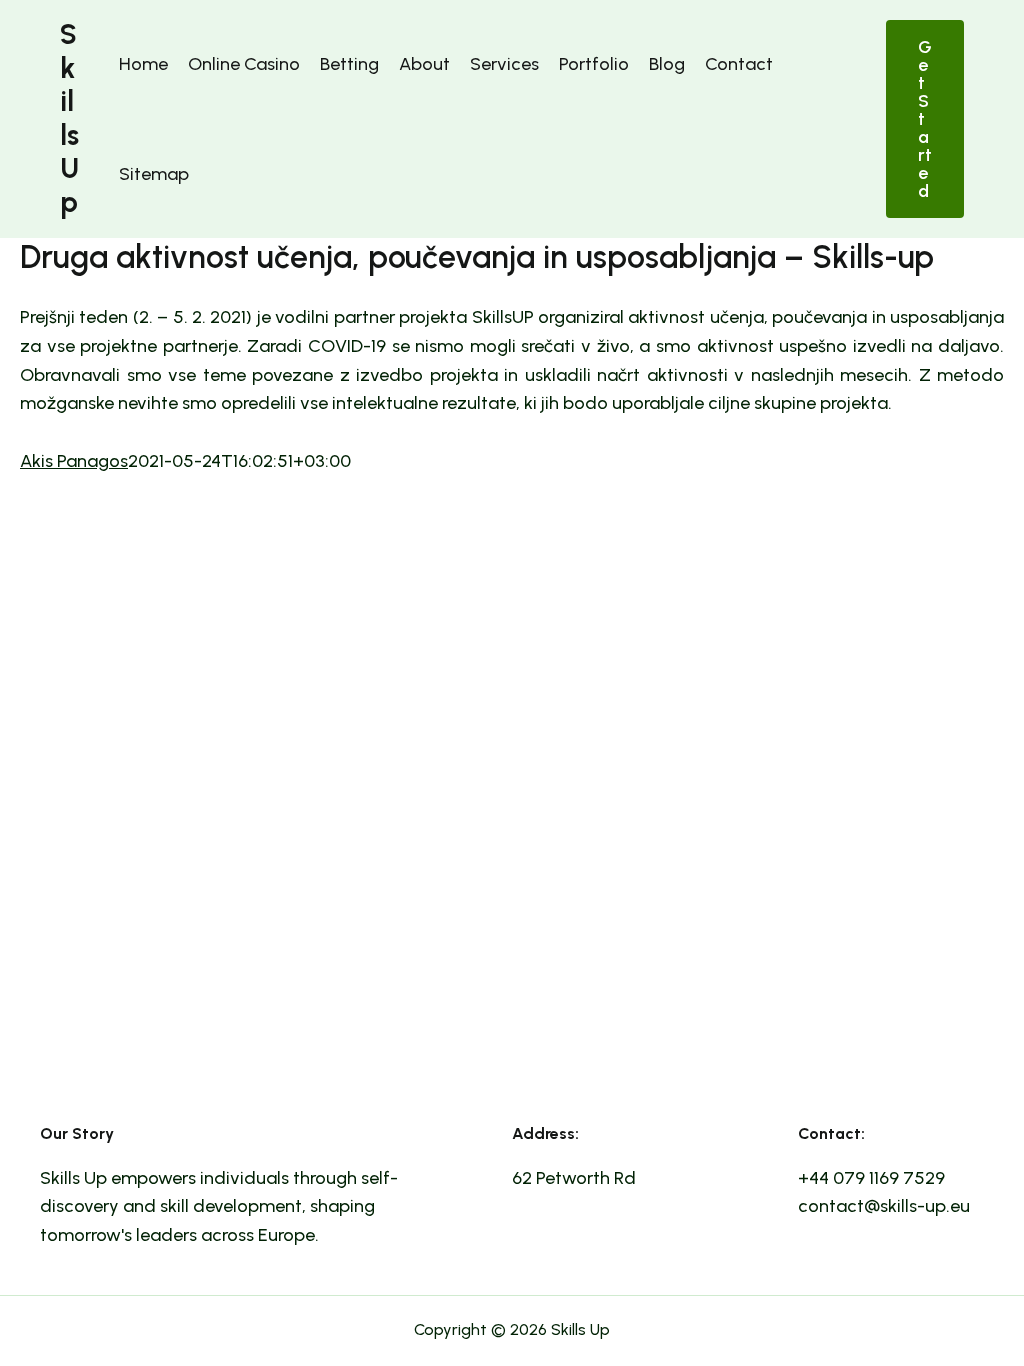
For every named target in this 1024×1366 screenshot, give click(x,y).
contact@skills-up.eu (884, 1206)
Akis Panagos (74, 461)
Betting (349, 64)
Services (504, 64)
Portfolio (594, 64)
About (424, 64)
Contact (739, 64)
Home (143, 64)
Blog (667, 64)
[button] (925, 119)
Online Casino (244, 64)
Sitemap (154, 174)
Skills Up (69, 118)
